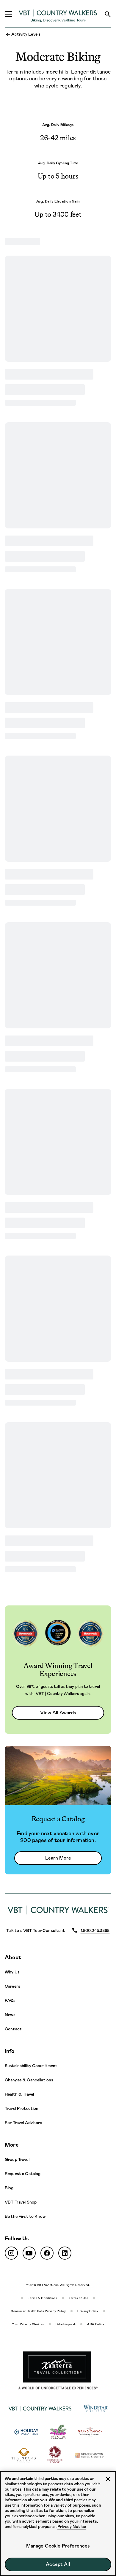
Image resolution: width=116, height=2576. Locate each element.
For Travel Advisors (23, 2123)
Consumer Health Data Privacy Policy (38, 2311)
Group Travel (17, 2159)
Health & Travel (19, 2094)
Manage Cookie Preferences (58, 2546)
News (10, 2015)
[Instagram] (11, 2253)
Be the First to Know (25, 2216)
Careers (12, 1986)
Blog (9, 2188)
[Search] (108, 14)
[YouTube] (29, 2253)
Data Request (66, 2324)
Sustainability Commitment (31, 2066)
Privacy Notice (72, 2526)
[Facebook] (47, 2253)
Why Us (12, 1972)
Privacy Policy (88, 2311)
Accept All (58, 2564)
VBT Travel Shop (21, 2202)
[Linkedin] (65, 2253)
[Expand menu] (8, 14)
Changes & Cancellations (29, 2080)
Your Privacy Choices (28, 2324)
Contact (13, 2029)
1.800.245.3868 (95, 1930)
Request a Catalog (23, 2174)
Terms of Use (78, 2298)
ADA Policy (96, 2324)
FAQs (10, 2000)
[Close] (108, 2479)
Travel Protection (22, 2108)
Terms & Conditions (43, 2298)
